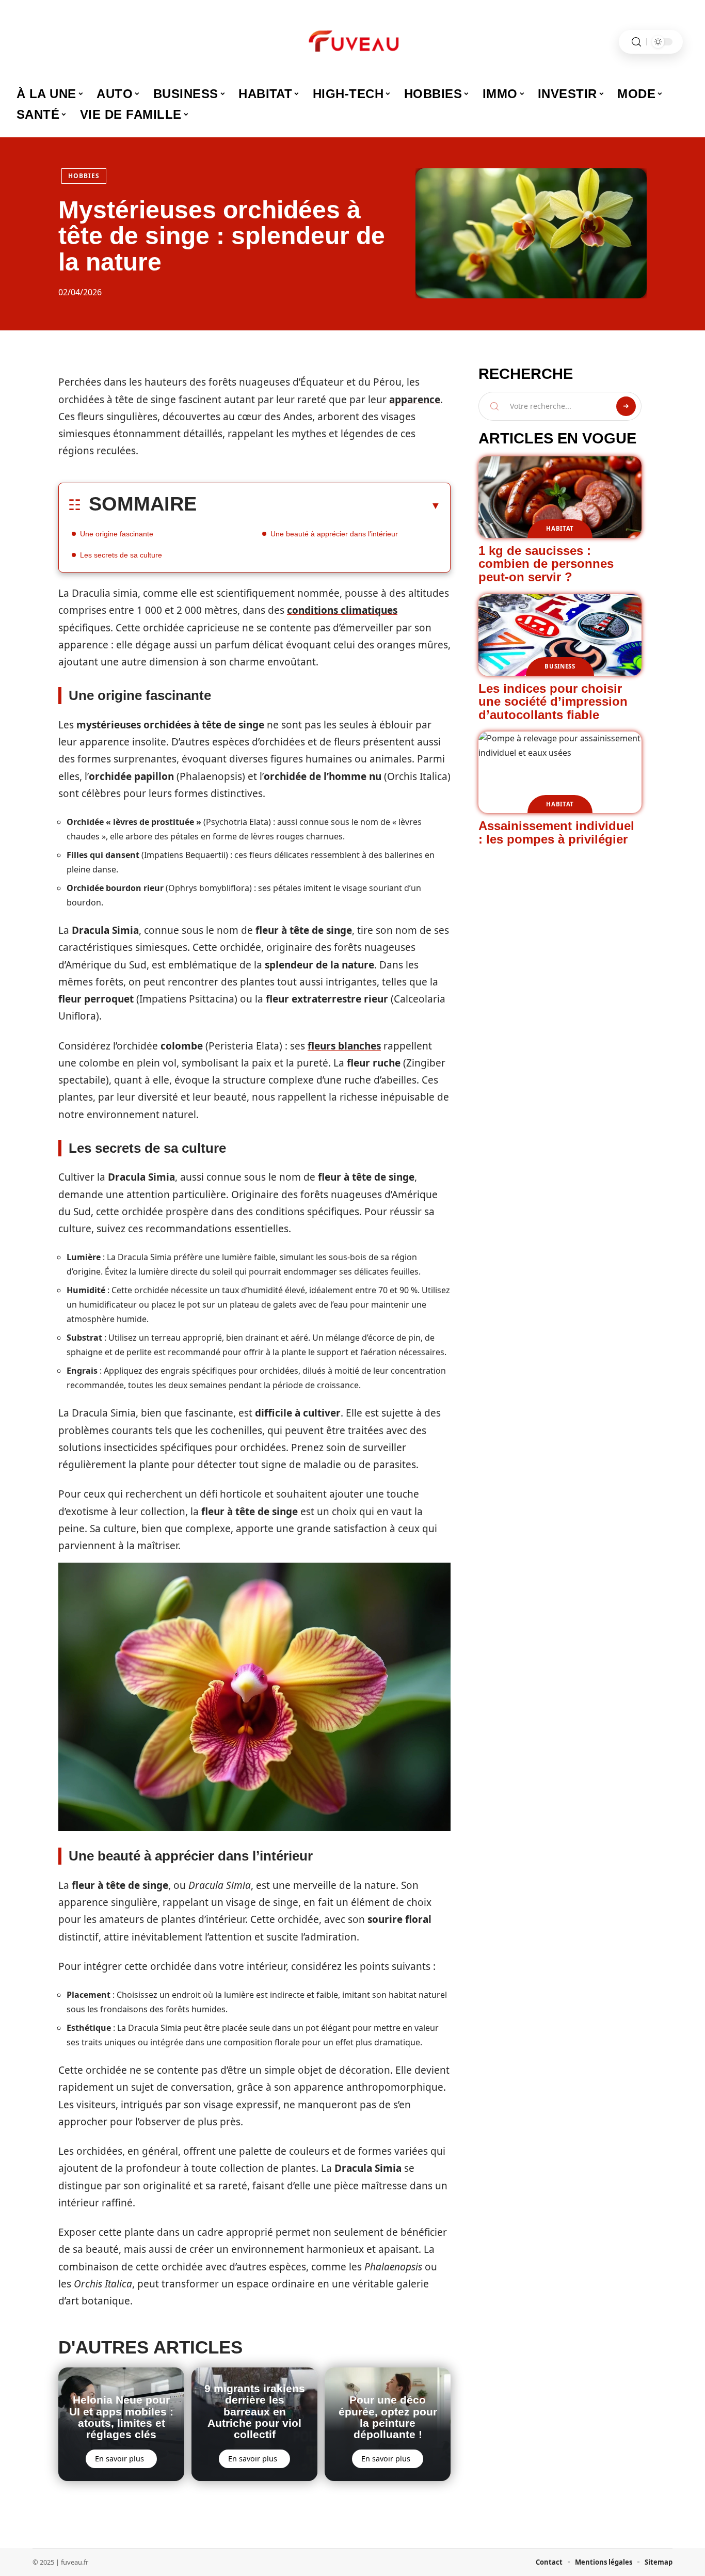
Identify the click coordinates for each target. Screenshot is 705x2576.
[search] (636, 42)
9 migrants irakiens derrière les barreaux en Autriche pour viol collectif (255, 2412)
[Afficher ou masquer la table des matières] (319, 505)
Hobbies (84, 176)
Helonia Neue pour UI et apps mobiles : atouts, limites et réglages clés (121, 2417)
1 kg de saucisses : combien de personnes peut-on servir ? (546, 564)
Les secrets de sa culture (121, 555)
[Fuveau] (352, 42)
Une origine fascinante (117, 534)
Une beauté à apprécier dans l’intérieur (334, 534)
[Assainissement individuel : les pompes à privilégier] (560, 772)
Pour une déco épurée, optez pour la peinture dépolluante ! (388, 2417)
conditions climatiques (342, 610)
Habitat (560, 528)
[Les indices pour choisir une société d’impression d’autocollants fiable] (560, 635)
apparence (415, 400)
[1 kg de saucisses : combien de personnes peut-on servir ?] (560, 497)
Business (560, 666)
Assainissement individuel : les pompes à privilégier (556, 832)
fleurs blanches (344, 1046)
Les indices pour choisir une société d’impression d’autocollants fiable (553, 702)
